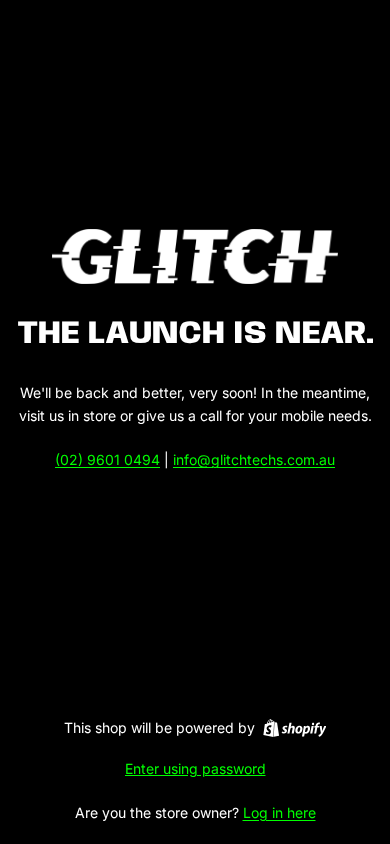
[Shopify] (294, 728)
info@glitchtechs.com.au (254, 459)
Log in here (279, 812)
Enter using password (195, 768)
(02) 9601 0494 (107, 459)
